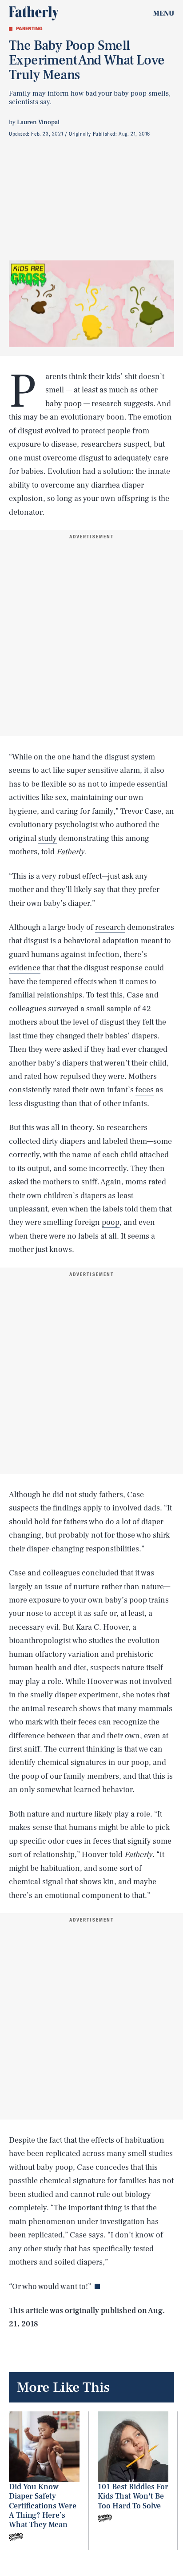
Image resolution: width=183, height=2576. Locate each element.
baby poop (64, 404)
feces (145, 1090)
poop (111, 1222)
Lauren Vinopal (38, 122)
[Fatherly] (34, 13)
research (110, 927)
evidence (25, 968)
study (48, 838)
